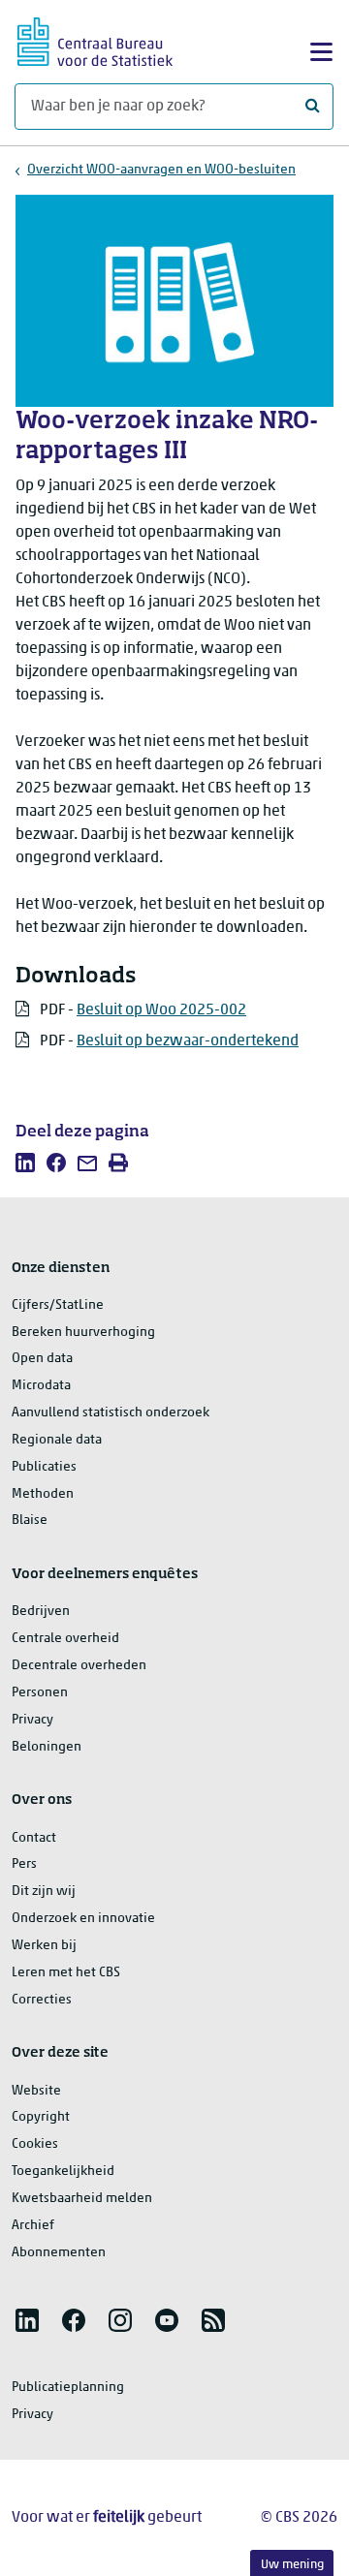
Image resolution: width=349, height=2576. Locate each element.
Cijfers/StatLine (58, 1305)
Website (36, 2091)
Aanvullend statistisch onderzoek (111, 1413)
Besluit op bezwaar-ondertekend (188, 1041)
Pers (24, 1864)
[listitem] (25, 1163)
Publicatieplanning (68, 2388)
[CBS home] (95, 39)
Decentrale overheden (79, 1666)
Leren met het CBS (66, 1973)
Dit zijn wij (44, 1892)
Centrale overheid (65, 1639)
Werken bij (44, 1946)
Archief (33, 2226)
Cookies (35, 2144)
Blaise (30, 1521)
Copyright (41, 2117)
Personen (40, 1693)
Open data (42, 1359)
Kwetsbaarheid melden (82, 2199)
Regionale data (57, 1440)
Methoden (43, 1494)
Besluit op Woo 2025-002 (161, 1010)
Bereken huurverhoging (83, 1333)
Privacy (32, 1720)
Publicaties (44, 1467)
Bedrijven (41, 1612)
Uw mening (292, 2565)
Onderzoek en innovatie (83, 1919)
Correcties (42, 2000)
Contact (34, 1838)
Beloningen (47, 1747)
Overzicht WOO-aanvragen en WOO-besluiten (161, 170)
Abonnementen (59, 2253)
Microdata (41, 1386)
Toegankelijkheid (63, 2172)
